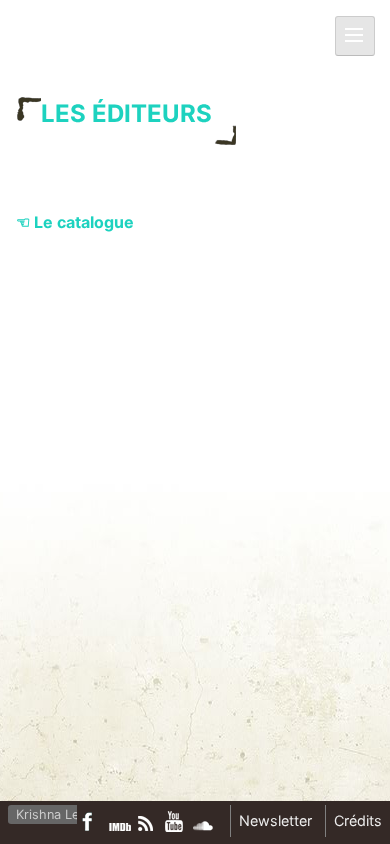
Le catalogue (84, 222)
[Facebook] (92, 821)
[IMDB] (120, 827)
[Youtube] (175, 821)
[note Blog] (148, 823)
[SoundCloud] (203, 826)
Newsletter (275, 820)
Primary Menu (361, 36)
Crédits (358, 820)
